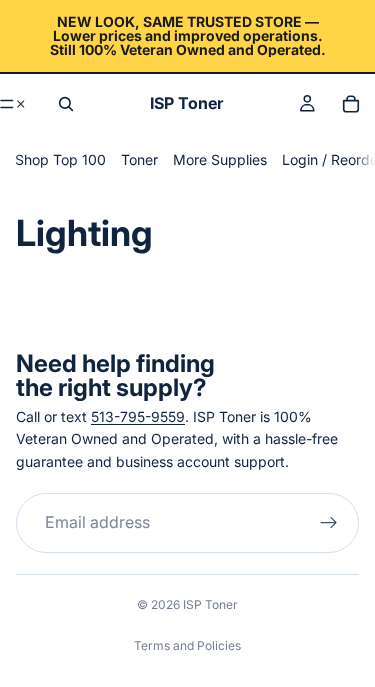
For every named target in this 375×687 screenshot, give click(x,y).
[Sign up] (329, 523)
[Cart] (351, 104)
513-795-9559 (138, 416)
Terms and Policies (187, 645)
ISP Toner (210, 604)
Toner (139, 159)
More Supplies (220, 159)
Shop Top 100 (60, 159)
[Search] (66, 104)
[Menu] (13, 104)
